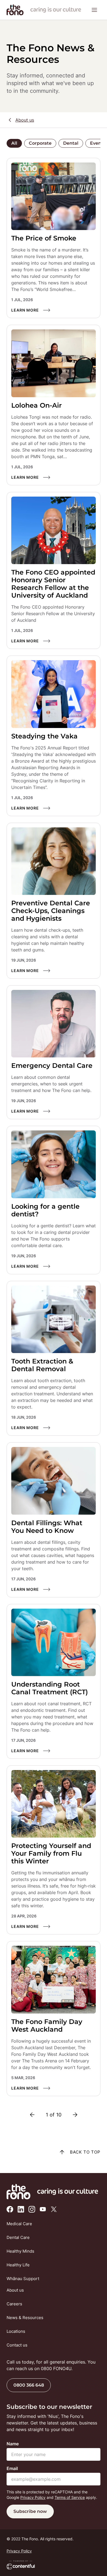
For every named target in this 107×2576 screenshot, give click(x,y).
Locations (16, 2331)
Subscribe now (30, 2511)
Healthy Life (18, 2265)
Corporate (40, 143)
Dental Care (18, 2237)
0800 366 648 (29, 2385)
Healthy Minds (20, 2251)
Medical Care (19, 2224)
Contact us (17, 2345)
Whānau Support (23, 2279)
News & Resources (25, 2318)
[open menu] (94, 10)
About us (25, 120)
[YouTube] (43, 2209)
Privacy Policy (33, 2497)
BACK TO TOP (85, 2152)
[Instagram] (32, 2209)
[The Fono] (15, 14)
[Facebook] (10, 2209)
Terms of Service (70, 2497)
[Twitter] (54, 2209)
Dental (71, 143)
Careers (14, 2304)
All (14, 143)
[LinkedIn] (21, 2209)
